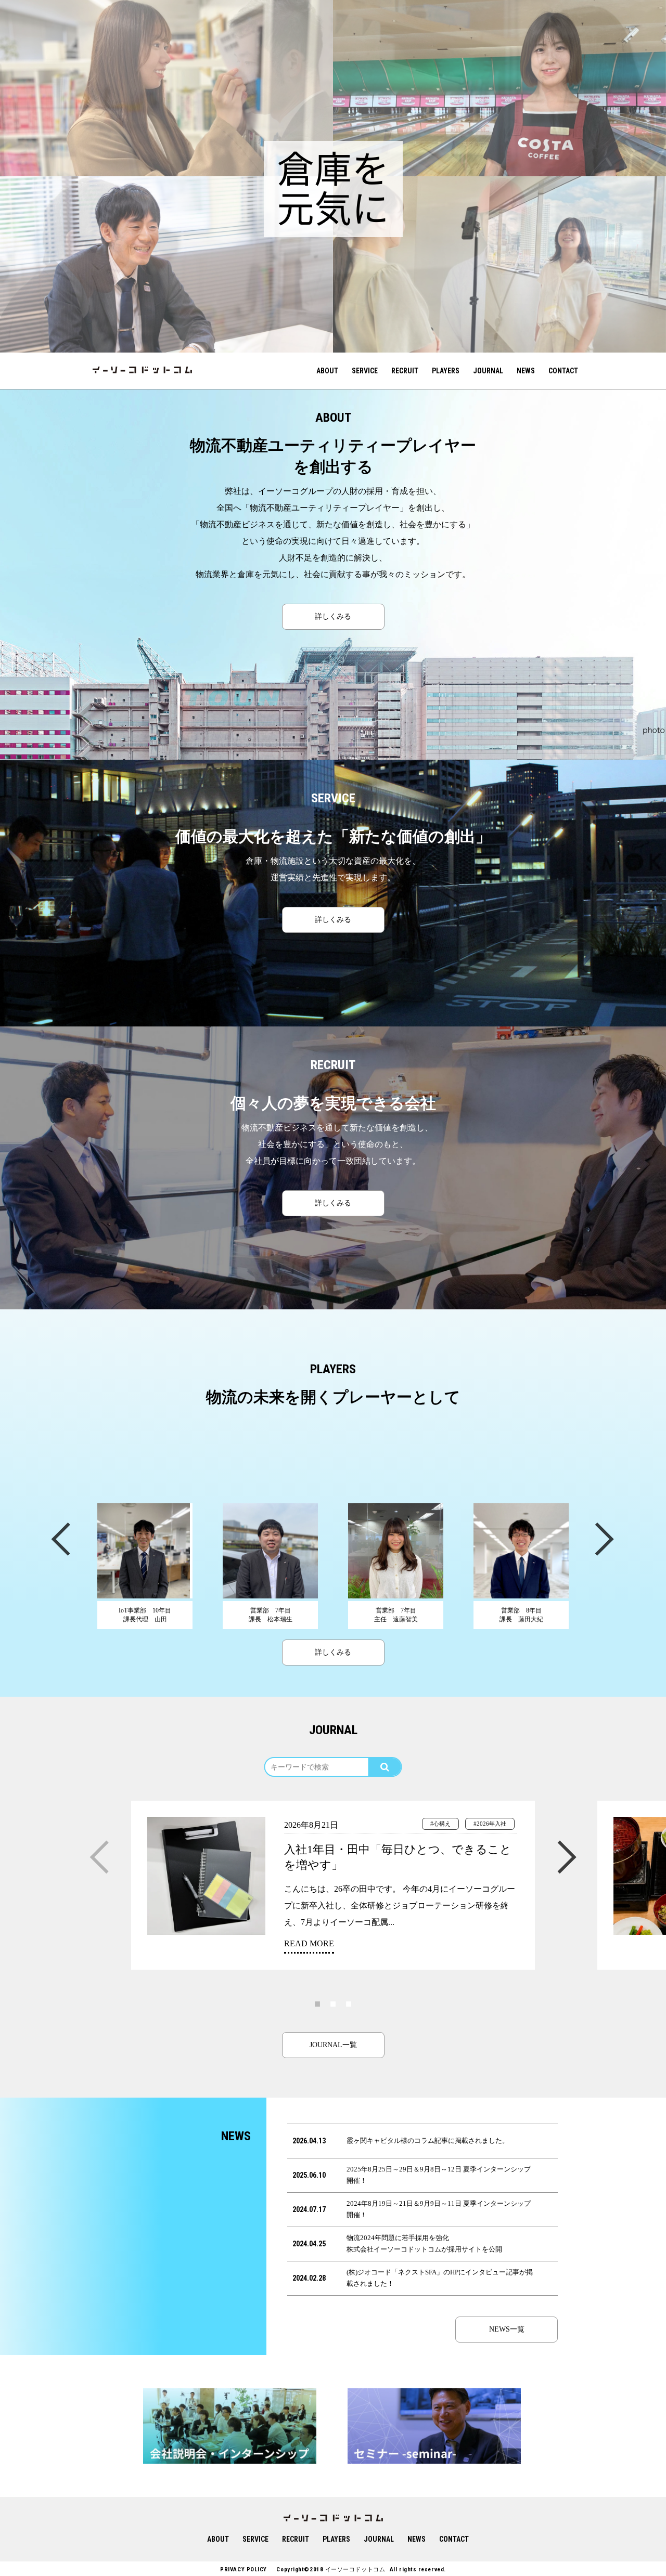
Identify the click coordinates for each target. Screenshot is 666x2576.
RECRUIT (405, 371)
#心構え (440, 1824)
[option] (166, 88)
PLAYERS (446, 371)
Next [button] (604, 1538)
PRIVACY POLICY (244, 2570)
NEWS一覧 (507, 2329)
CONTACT (563, 371)
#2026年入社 (490, 1824)
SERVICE (365, 371)
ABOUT (327, 371)
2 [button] (333, 2003)
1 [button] (317, 2003)
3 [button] (349, 2003)
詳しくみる (333, 616)
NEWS (526, 371)
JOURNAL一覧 (333, 2045)
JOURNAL (488, 371)
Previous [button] (60, 1538)
